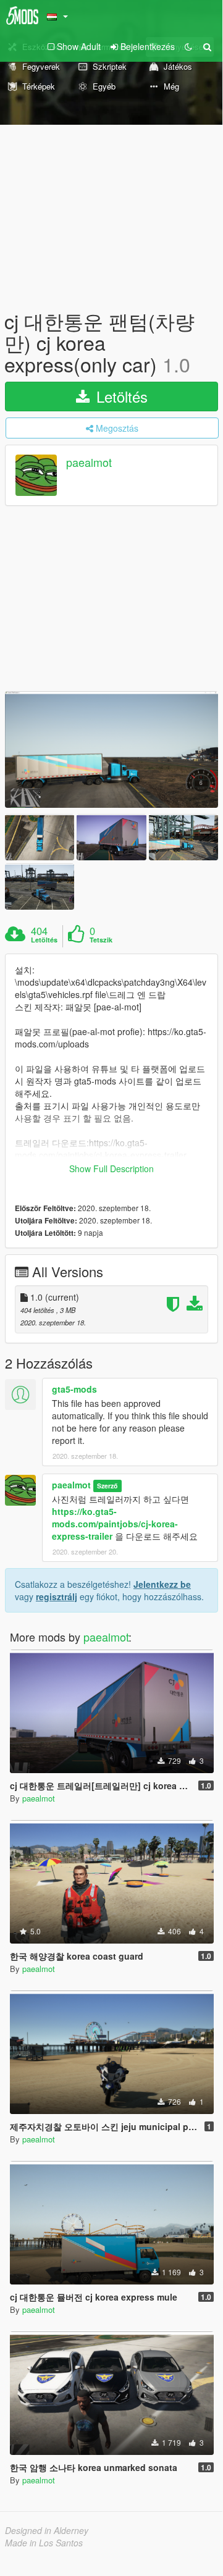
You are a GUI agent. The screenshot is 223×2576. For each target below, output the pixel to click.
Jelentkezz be (162, 1584)
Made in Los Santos (44, 2543)
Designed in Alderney (47, 2530)
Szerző (107, 1486)
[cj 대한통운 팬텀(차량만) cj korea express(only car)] (111, 750)
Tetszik (101, 940)
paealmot (89, 462)
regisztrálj (57, 1596)
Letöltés (120, 396)
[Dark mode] (188, 46)
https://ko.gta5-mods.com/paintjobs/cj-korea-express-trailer (115, 1524)
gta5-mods (74, 1389)
